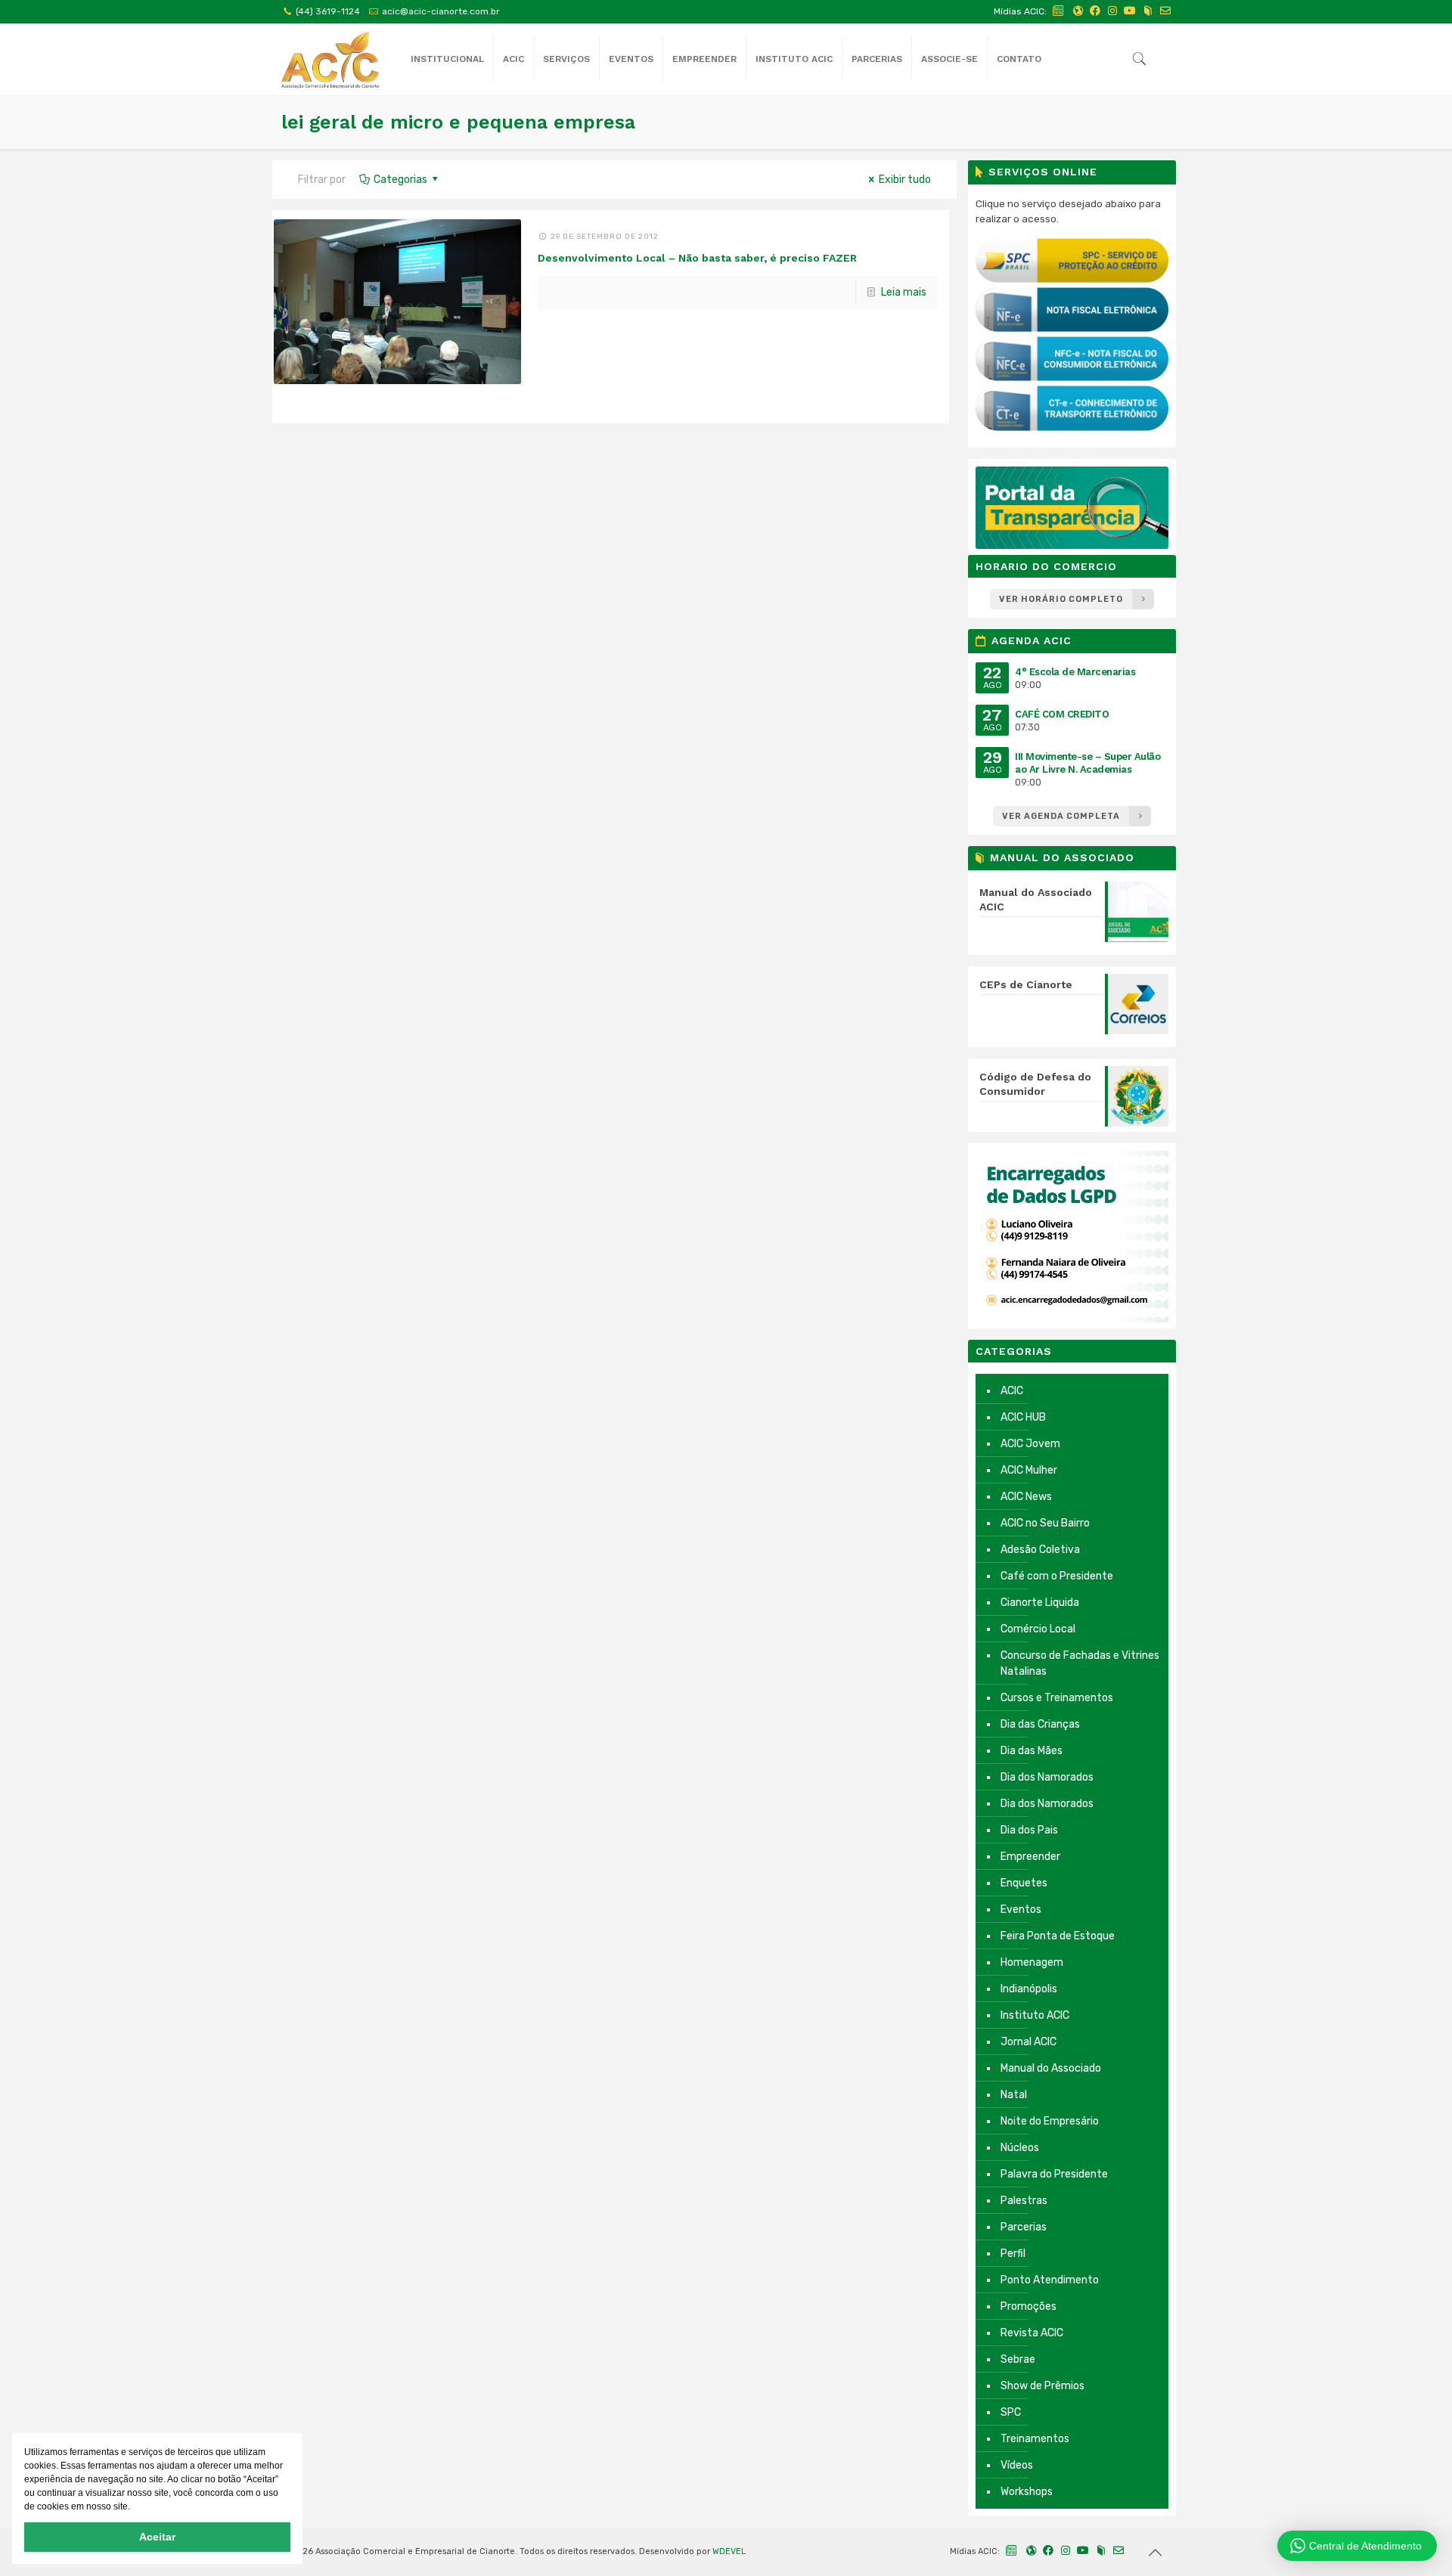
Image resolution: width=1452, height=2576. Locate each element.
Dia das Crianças (1040, 1724)
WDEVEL (729, 2551)
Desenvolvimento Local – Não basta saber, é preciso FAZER (697, 258)
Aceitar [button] (157, 2537)
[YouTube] (1130, 11)
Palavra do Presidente (1054, 2174)
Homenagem (1032, 1962)
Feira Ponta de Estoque (1058, 1936)
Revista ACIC (1032, 2333)
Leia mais (904, 292)
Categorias (400, 180)
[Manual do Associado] (1148, 11)
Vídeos (1017, 2465)
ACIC (1012, 1391)
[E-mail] (1165, 11)
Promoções (1028, 2306)
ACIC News (1026, 1497)
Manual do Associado (1051, 2068)
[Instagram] (1112, 11)
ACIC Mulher (1029, 1470)
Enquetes (1024, 1883)
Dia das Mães (1032, 1751)
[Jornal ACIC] (1059, 11)
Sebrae (1018, 2359)
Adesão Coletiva (1040, 1550)
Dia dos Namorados (1047, 1777)
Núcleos (1020, 2148)
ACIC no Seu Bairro (1045, 1523)
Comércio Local (1038, 1629)
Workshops (1027, 2492)
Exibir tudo (905, 180)
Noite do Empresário (1050, 2121)
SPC (1011, 2412)
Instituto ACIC (1035, 2015)
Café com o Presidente (1057, 1576)
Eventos (1021, 1910)
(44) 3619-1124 (328, 11)
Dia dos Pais (1029, 1830)
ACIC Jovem (1030, 1444)
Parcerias (1024, 2227)
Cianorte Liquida (1040, 1603)
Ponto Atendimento (1050, 2280)
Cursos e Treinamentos (1057, 1698)
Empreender (1030, 1857)
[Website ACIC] (1078, 11)
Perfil (1013, 2254)
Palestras (1024, 2201)
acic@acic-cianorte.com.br (441, 11)
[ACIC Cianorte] (330, 59)
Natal (1014, 2095)
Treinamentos (1035, 2439)
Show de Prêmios (1042, 2386)
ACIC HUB (1023, 1417)
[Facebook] (1095, 11)
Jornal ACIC (1028, 2042)
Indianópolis (1029, 1989)
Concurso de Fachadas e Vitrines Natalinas (1080, 1663)
